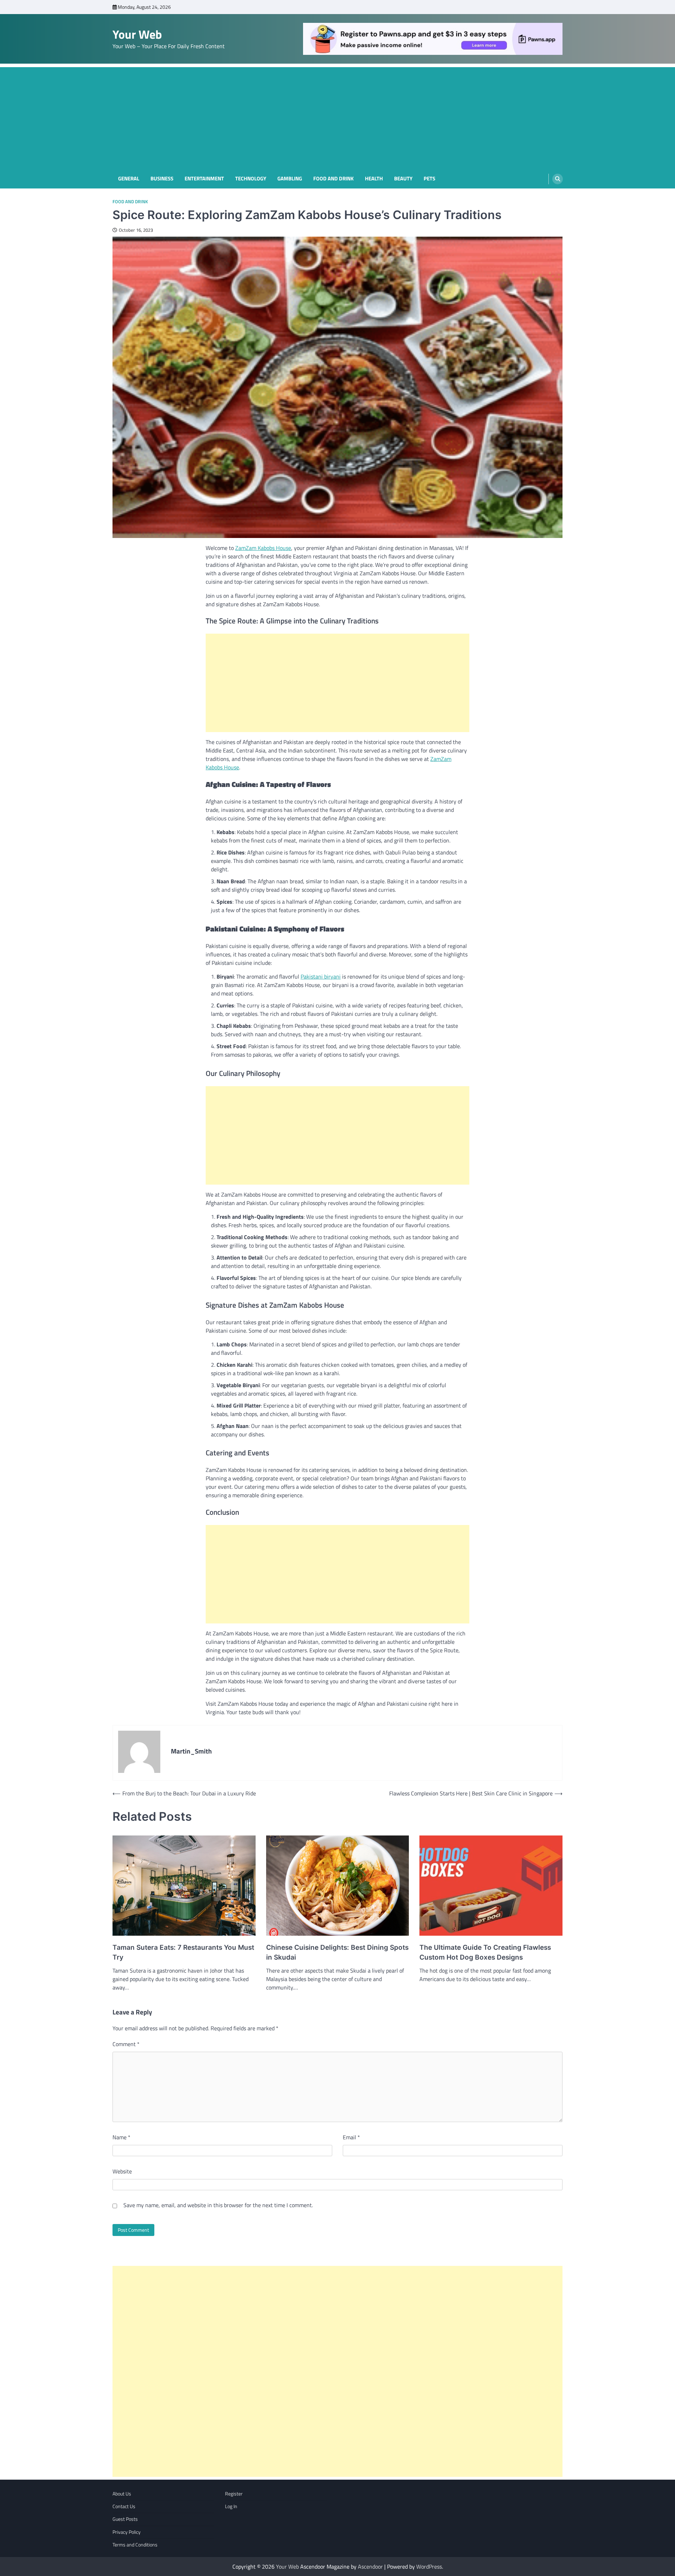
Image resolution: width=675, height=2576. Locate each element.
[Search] (558, 179)
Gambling (290, 179)
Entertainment (204, 179)
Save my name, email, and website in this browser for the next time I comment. (218, 2205)
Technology (251, 179)
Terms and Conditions (135, 2545)
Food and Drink (333, 179)
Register (234, 2494)
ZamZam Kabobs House (263, 548)
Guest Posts (125, 2519)
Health (374, 179)
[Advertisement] (337, 116)
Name (121, 2137)
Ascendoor (370, 2567)
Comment (126, 2044)
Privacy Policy (127, 2532)
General (129, 179)
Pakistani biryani (321, 976)
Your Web (137, 34)
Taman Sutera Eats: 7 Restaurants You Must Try (183, 1953)
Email (351, 2137)
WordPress (429, 2567)
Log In (231, 2506)
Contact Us (124, 2506)
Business (162, 179)
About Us (122, 2494)
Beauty (403, 179)
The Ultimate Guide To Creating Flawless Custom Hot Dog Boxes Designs (485, 1953)
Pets (429, 179)
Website (122, 2171)
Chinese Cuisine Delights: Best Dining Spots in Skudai (337, 1953)
